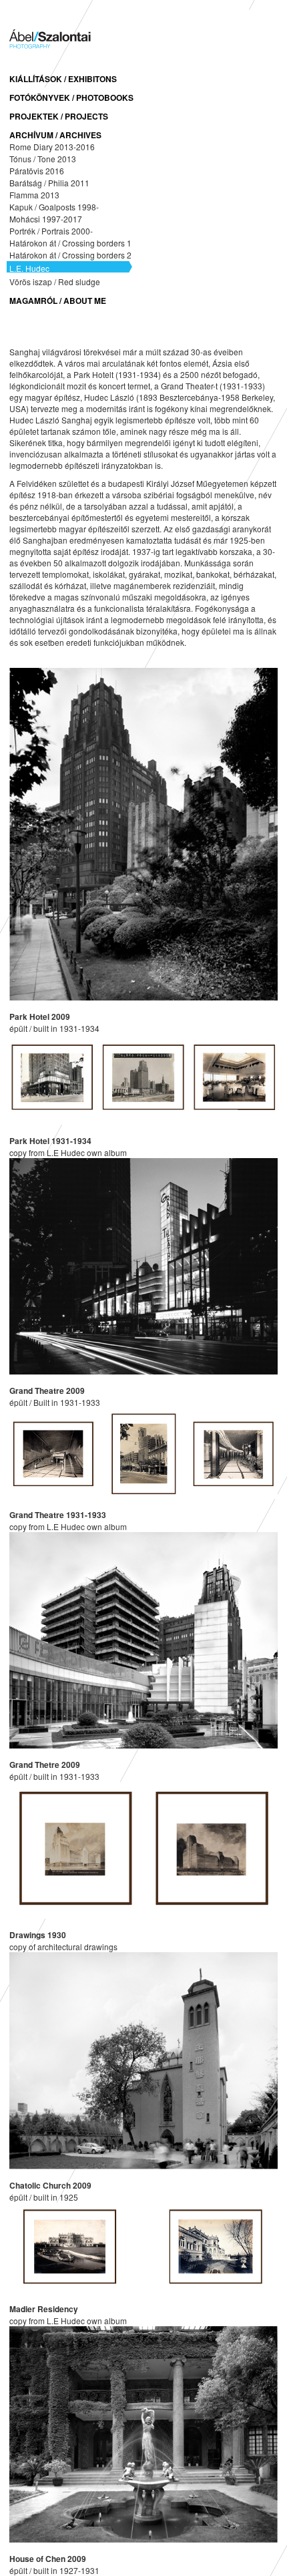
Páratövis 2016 (37, 171)
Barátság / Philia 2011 (49, 183)
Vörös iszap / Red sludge (55, 282)
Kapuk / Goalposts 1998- (54, 207)
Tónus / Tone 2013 (43, 159)
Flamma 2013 (34, 195)
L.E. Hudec (29, 268)
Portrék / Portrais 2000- (51, 231)
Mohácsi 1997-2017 (46, 219)
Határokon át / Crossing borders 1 (70, 243)
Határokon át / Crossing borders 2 (70, 255)
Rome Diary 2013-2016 (52, 147)
